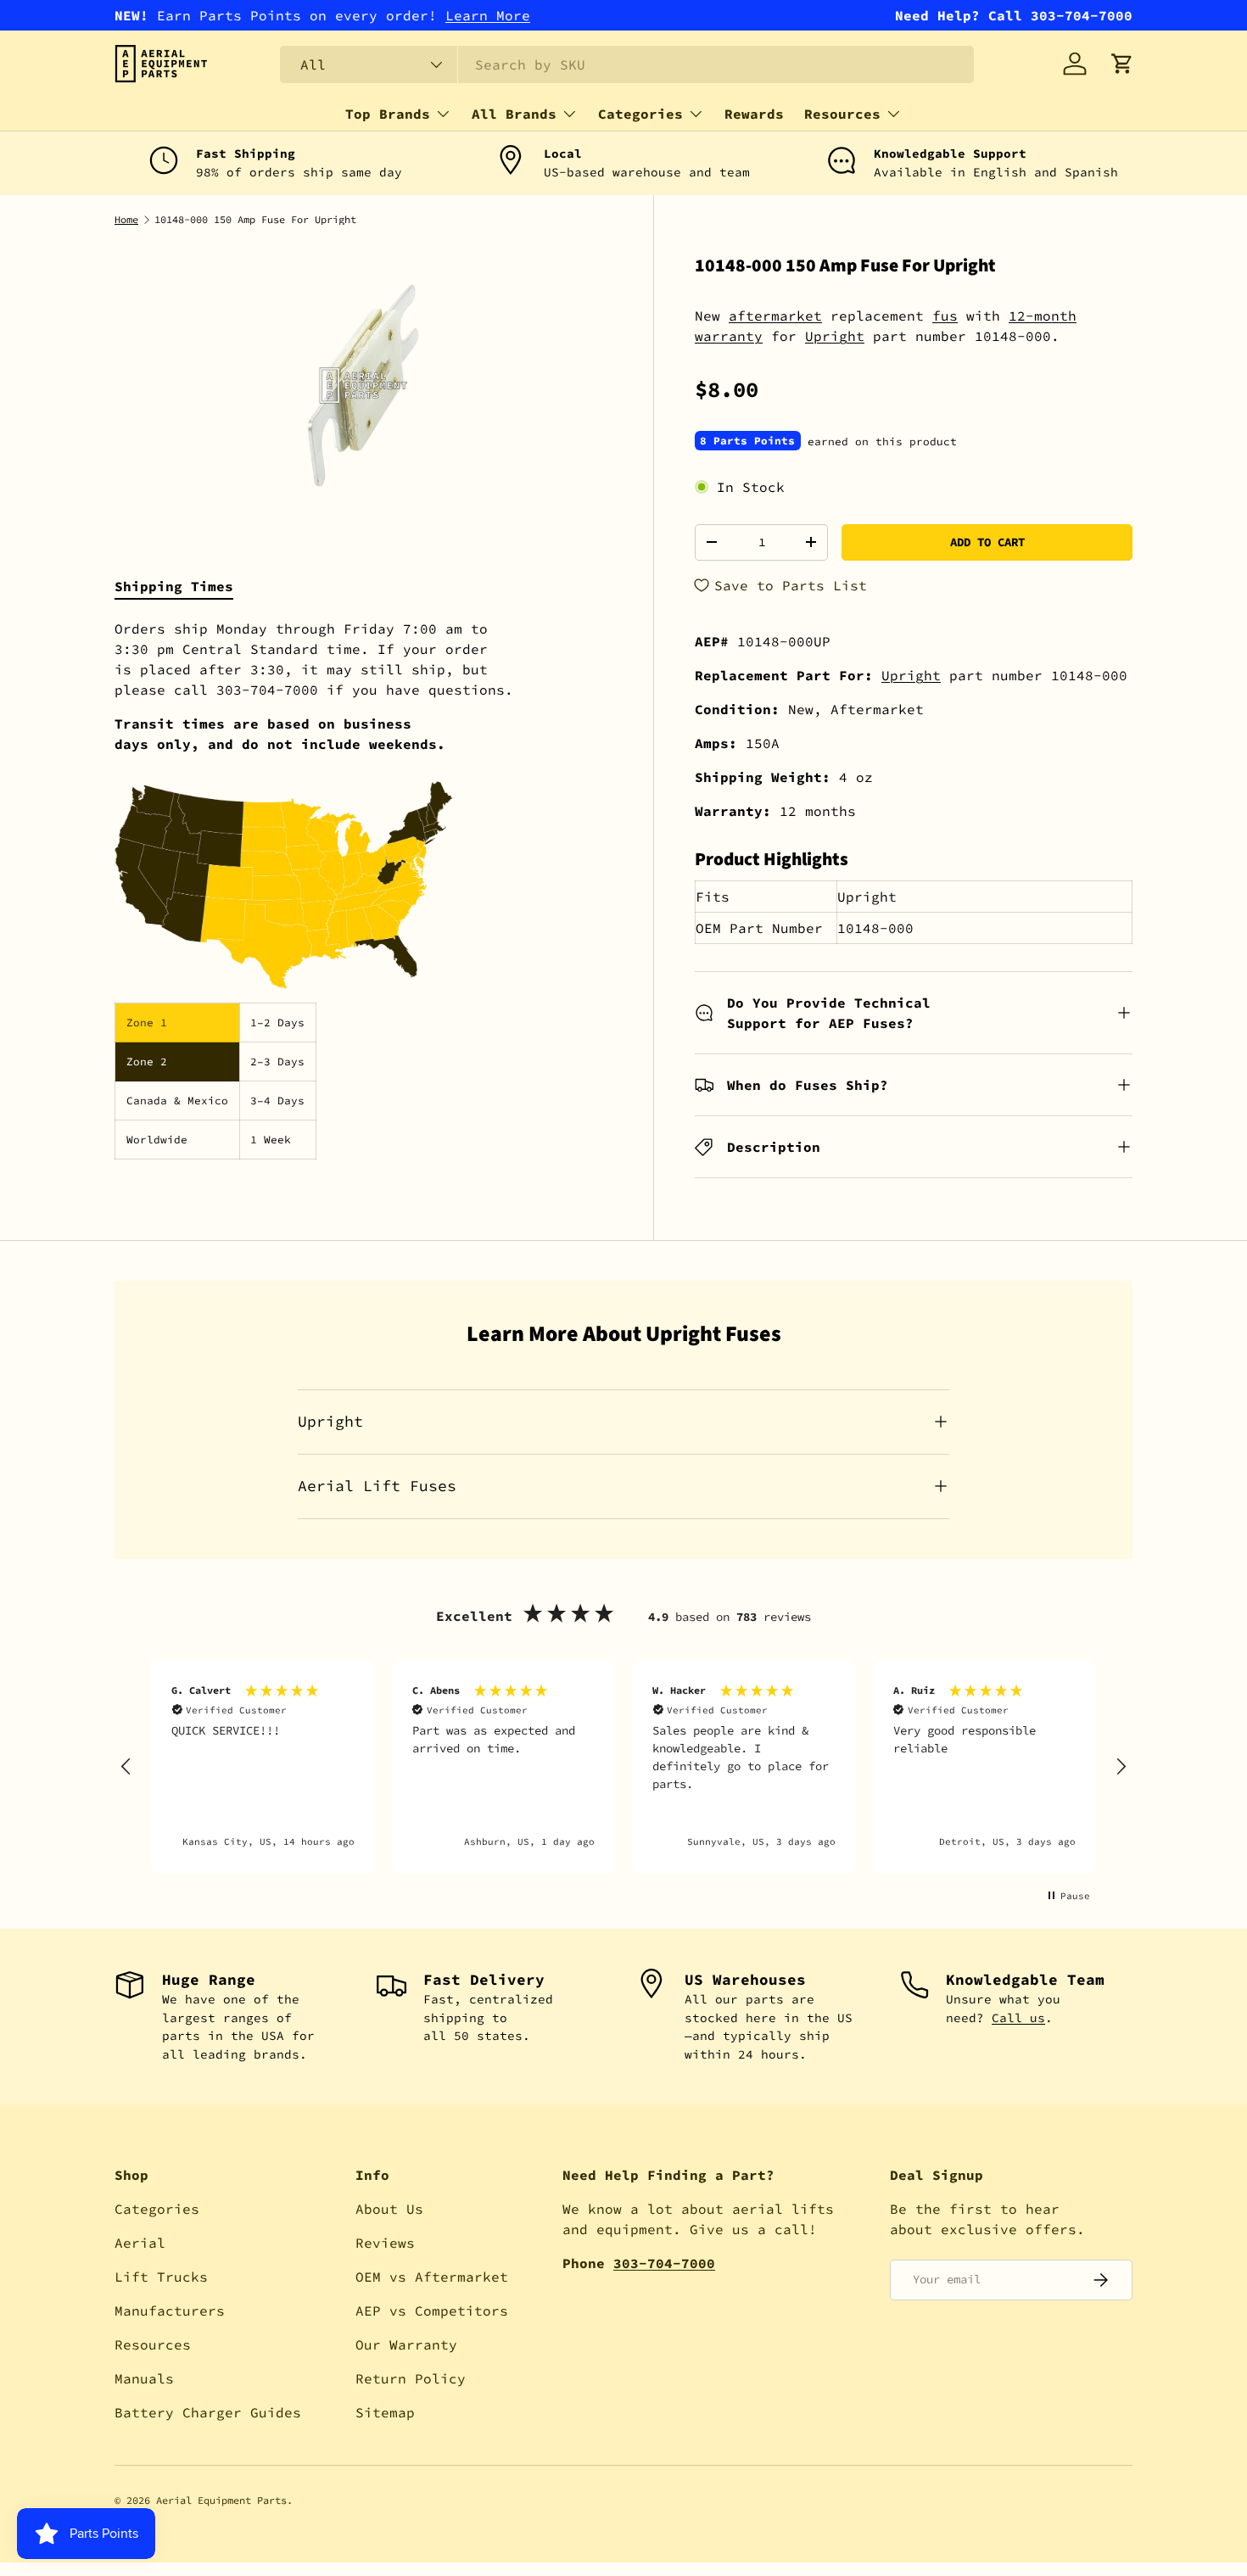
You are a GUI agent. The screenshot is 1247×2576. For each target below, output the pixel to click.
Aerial (140, 2243)
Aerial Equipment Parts (221, 2500)
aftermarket (775, 316)
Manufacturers (170, 2311)
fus (945, 316)
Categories (640, 114)
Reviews (385, 2243)
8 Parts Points (747, 441)
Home (126, 220)
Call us (1018, 2018)
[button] (1122, 64)
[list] (363, 386)
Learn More (488, 15)
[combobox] (627, 64)
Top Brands (388, 114)
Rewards (754, 114)
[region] (623, 1766)
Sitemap (385, 2412)
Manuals (144, 2378)
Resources (842, 114)
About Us (389, 2209)
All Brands (514, 114)
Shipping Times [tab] (174, 586)
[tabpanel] (363, 889)
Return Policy (411, 2378)
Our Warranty (406, 2344)
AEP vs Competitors (432, 2311)
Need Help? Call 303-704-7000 (1014, 15)
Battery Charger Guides (208, 2412)
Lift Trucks (161, 2277)
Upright (835, 336)
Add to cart (987, 542)
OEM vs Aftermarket (432, 2277)
